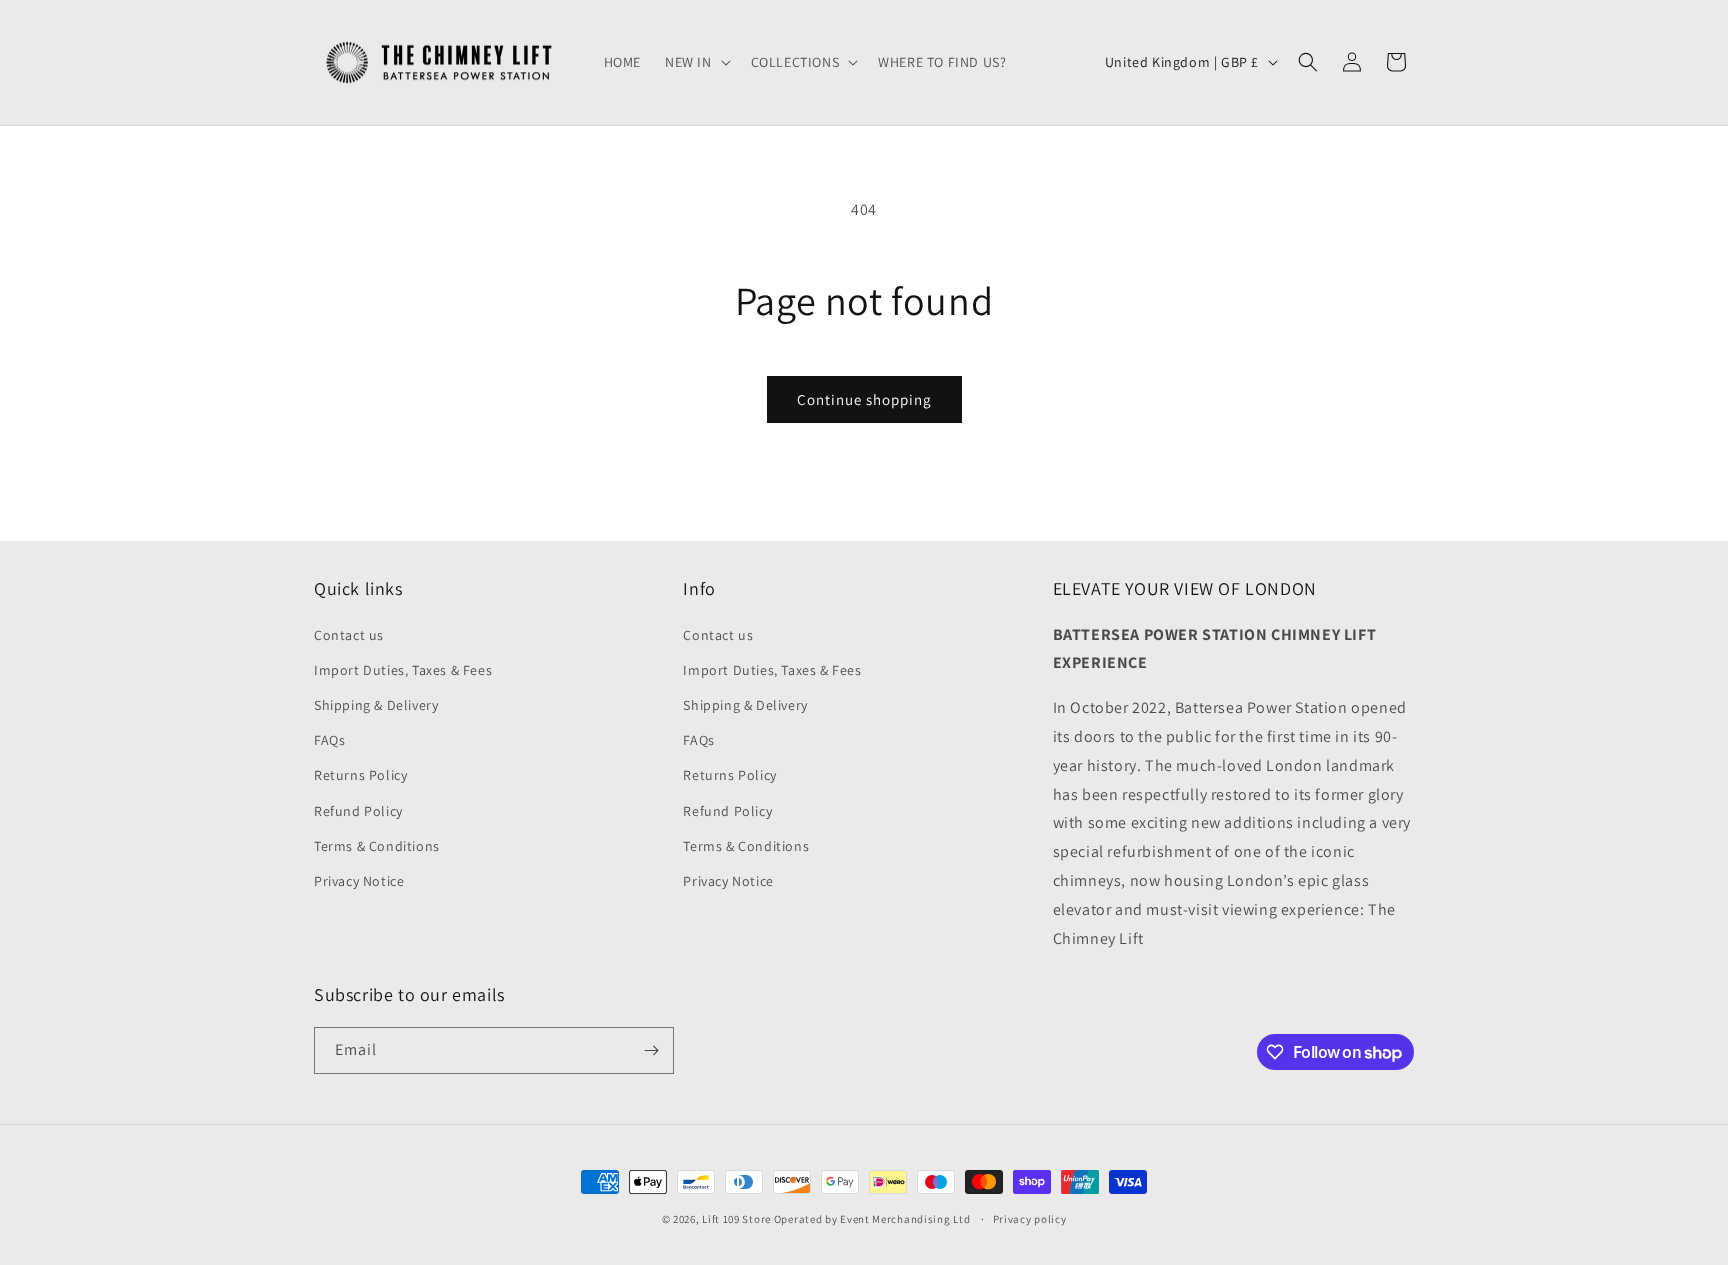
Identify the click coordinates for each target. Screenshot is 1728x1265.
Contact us (349, 635)
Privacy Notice (359, 881)
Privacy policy (1030, 1219)
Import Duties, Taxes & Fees (403, 670)
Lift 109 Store (736, 1219)
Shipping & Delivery (376, 705)
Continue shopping (864, 399)
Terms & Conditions (377, 846)
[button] (696, 62)
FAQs (329, 740)
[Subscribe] (651, 1050)
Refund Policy (358, 811)
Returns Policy (360, 775)
